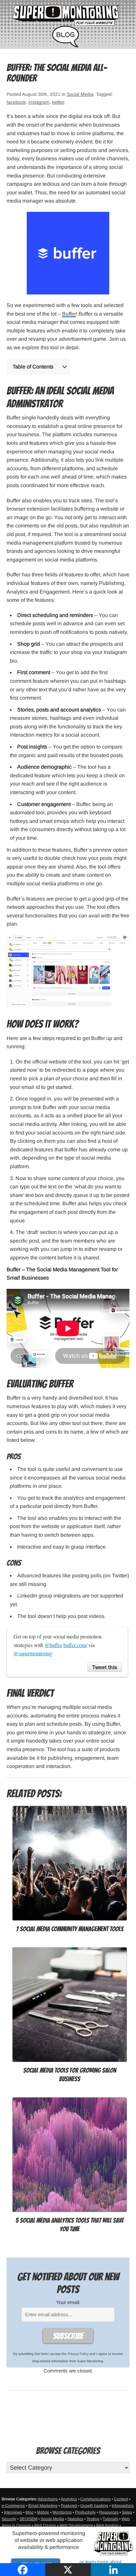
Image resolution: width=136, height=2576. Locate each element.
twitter (58, 102)
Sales (127, 2512)
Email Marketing (43, 2506)
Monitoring (62, 2512)
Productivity (85, 2512)
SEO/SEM (28, 2519)
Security (9, 2519)
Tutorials (110, 2519)
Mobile (43, 2512)
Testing (93, 2519)
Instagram (39, 102)
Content (121, 2499)
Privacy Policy (78, 2354)
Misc (30, 2512)
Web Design (45, 2525)
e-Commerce (13, 2506)
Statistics (75, 2519)
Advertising (48, 2499)
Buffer (69, 314)
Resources (109, 2512)
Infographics (123, 2506)
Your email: (68, 2302)
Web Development (76, 2525)
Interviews (13, 2512)
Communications (95, 2499)
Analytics (69, 2499)
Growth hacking (94, 2506)
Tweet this (105, 1667)
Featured (69, 2506)
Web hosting (107, 2525)
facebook (16, 102)
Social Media (80, 94)
